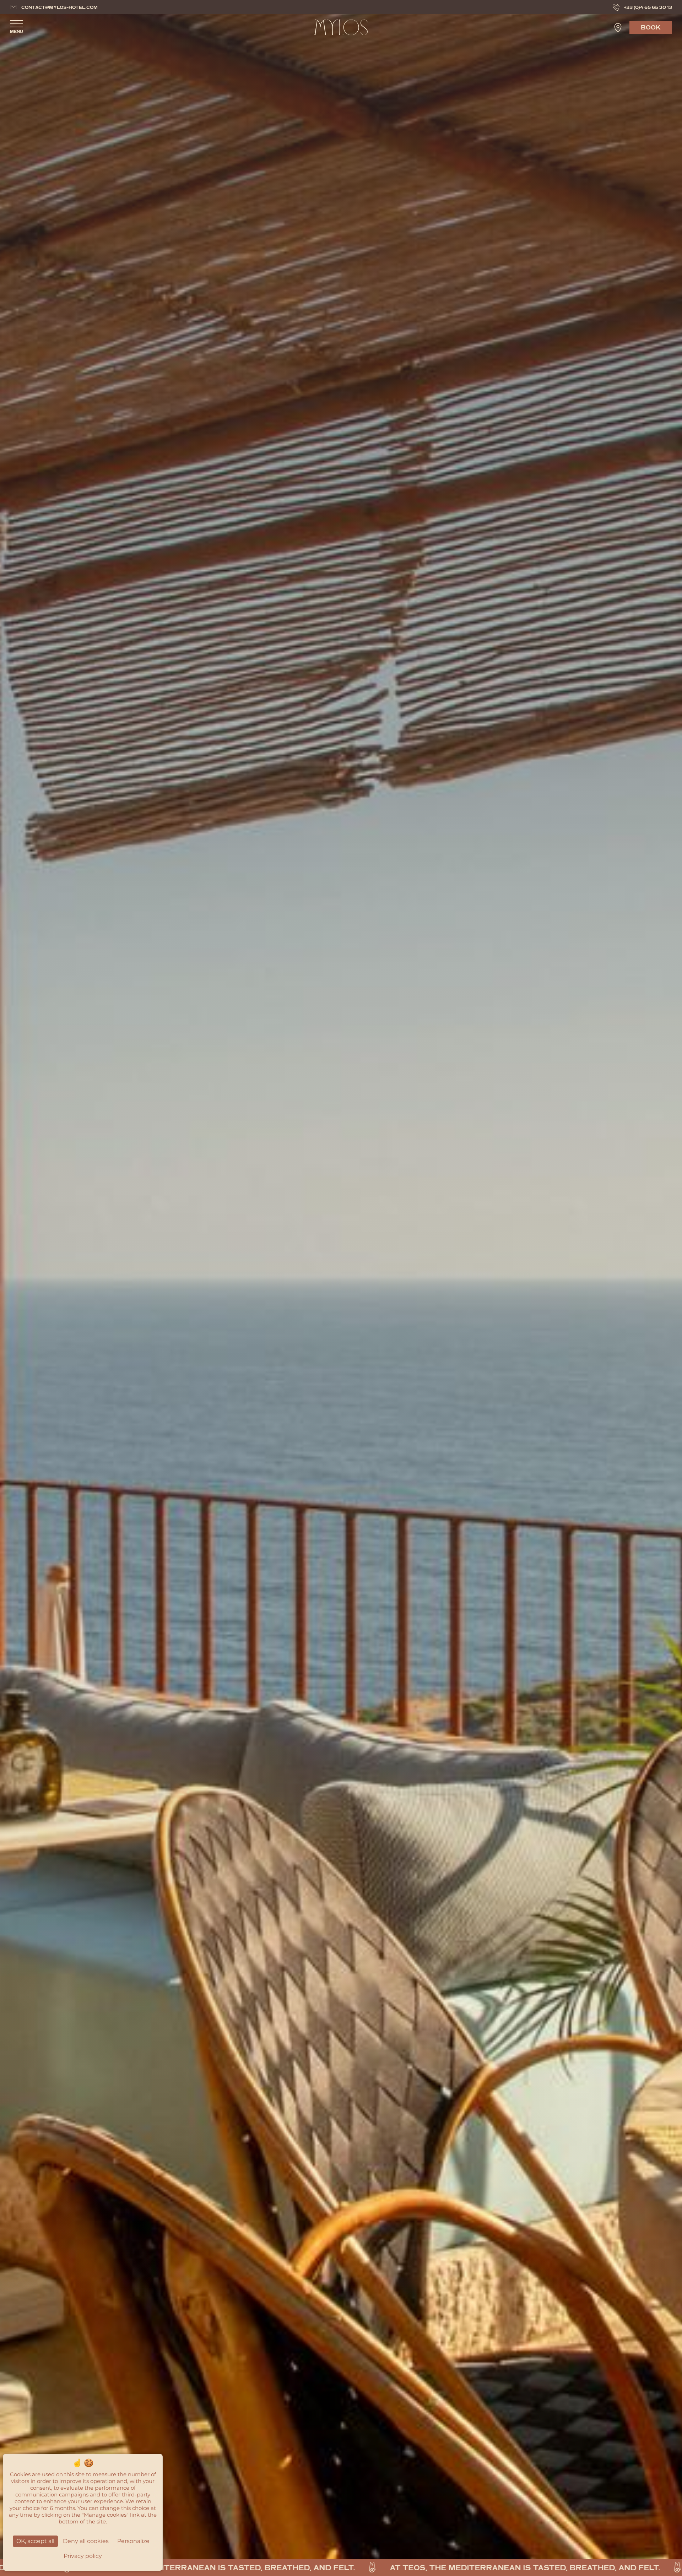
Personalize (133, 2541)
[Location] (618, 28)
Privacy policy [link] (83, 2556)
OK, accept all (35, 2541)
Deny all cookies (86, 2541)
